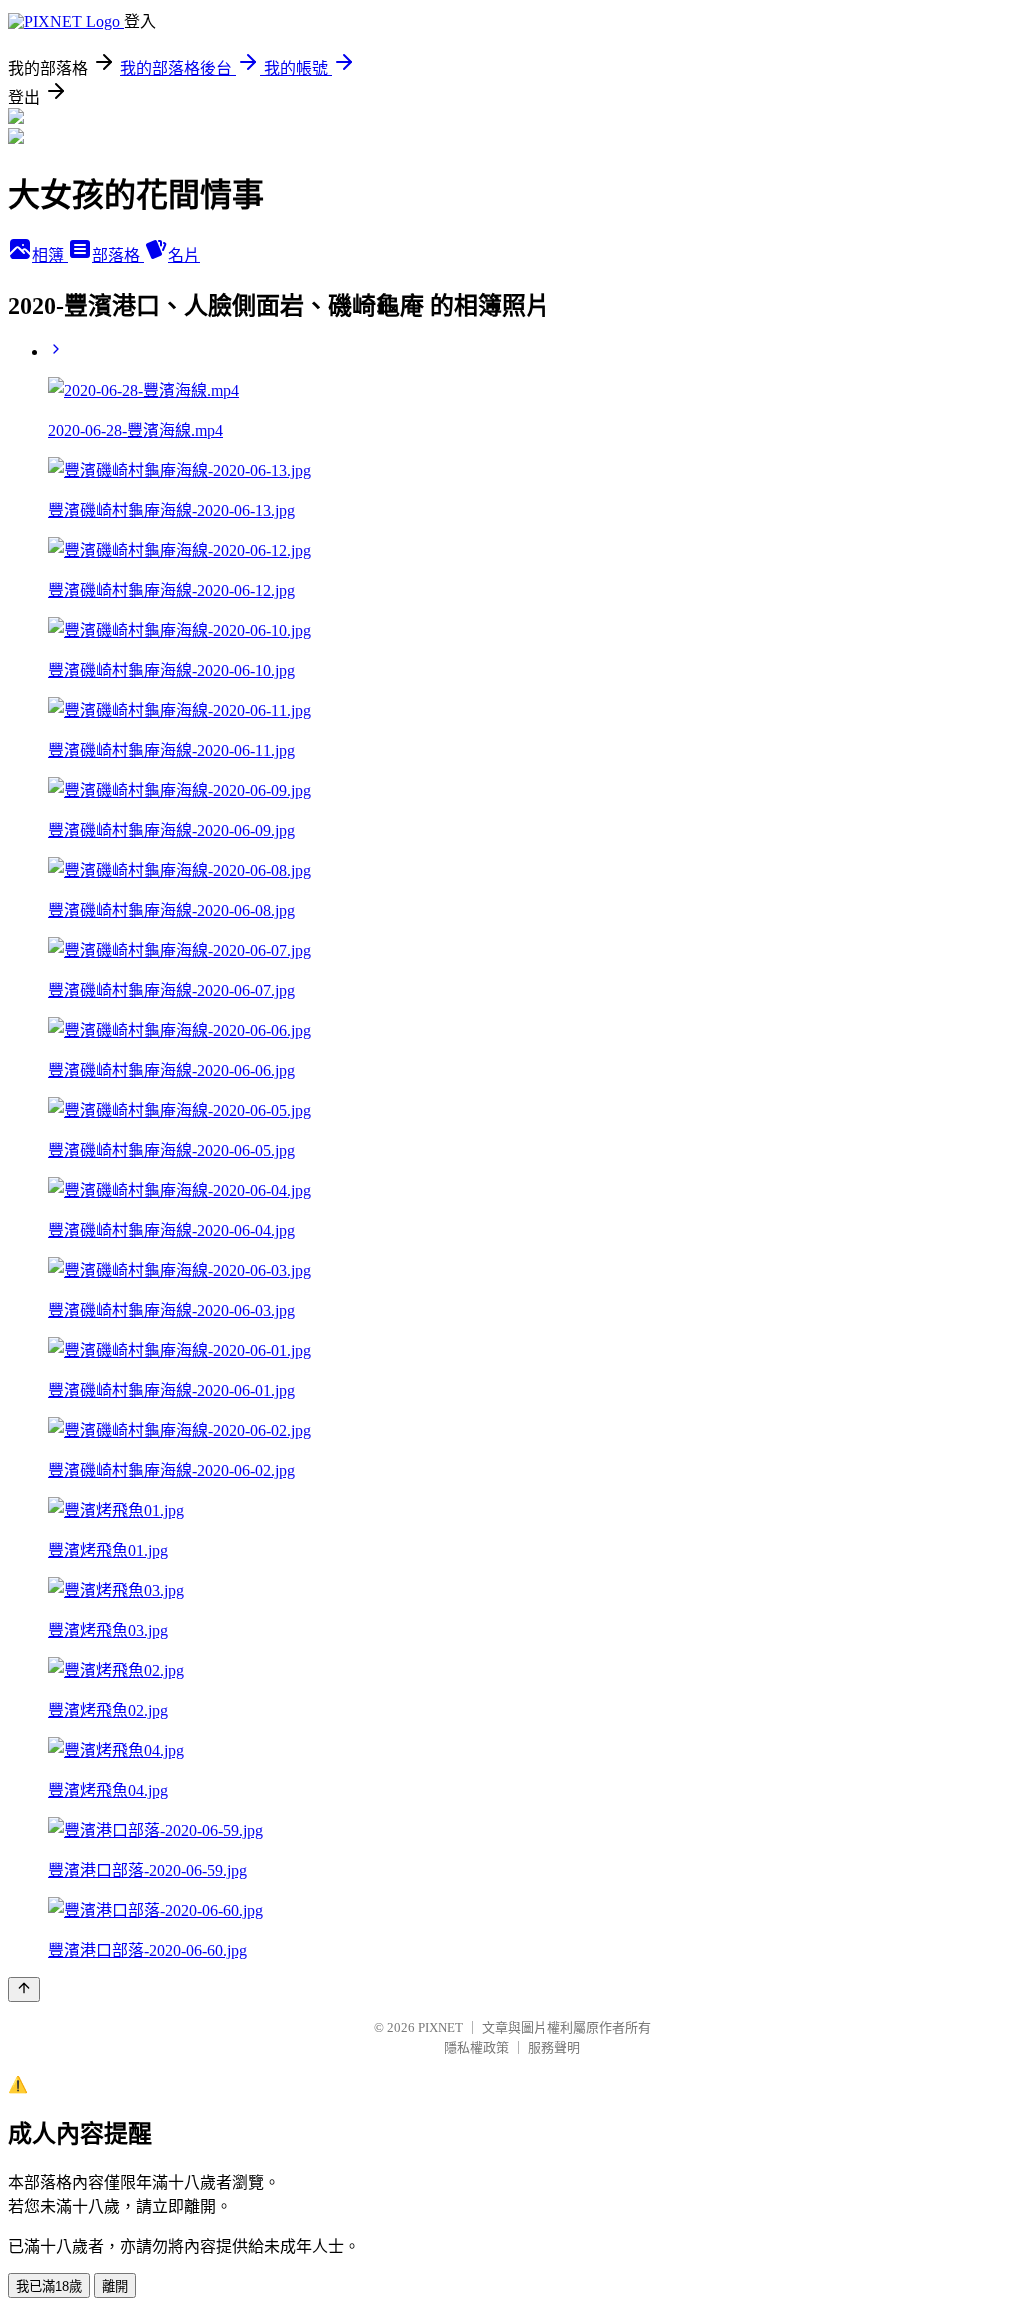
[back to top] (24, 1989)
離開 (115, 2286)
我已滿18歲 (49, 2286)
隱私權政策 (476, 2047)
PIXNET (440, 2027)
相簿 (50, 255)
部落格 (118, 255)
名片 (184, 255)
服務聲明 (554, 2047)
